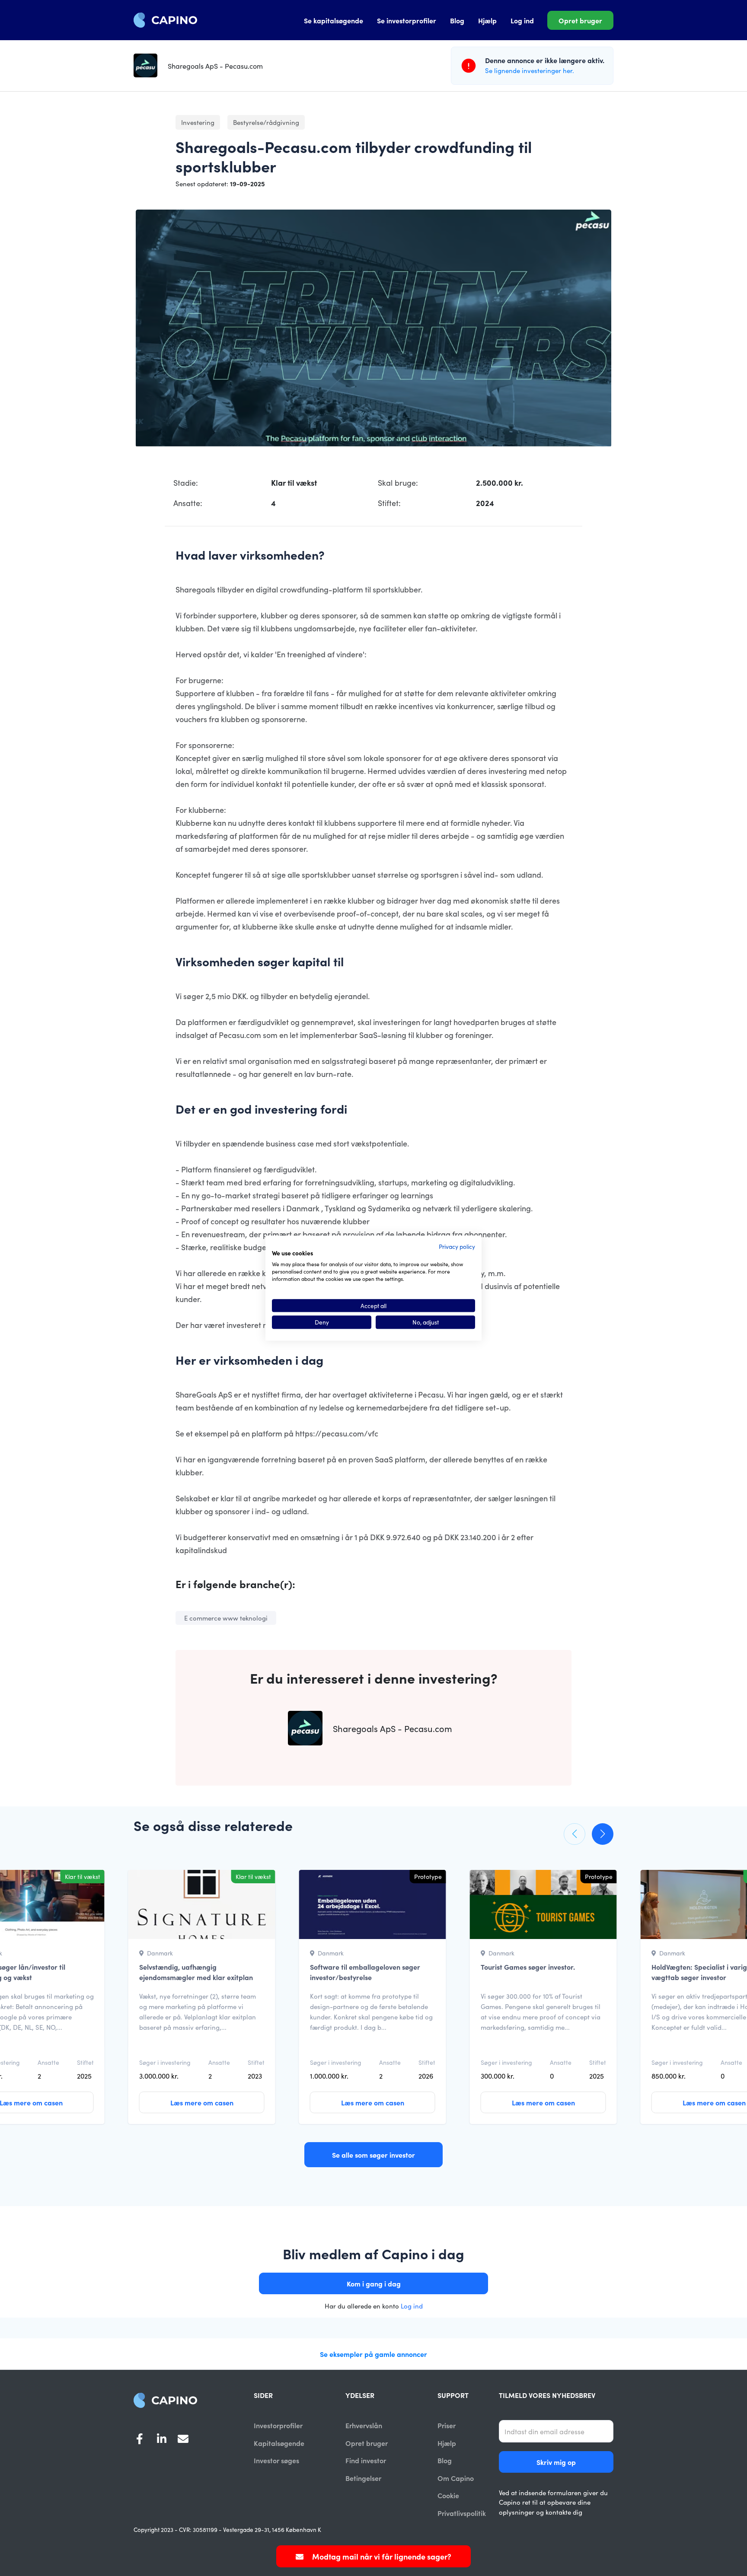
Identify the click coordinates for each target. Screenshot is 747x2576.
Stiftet (85, 2062)
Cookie (448, 2495)
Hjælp (487, 20)
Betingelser (363, 2478)
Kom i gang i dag (374, 2283)
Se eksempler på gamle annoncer (373, 2354)
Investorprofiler (278, 2425)
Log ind (522, 20)
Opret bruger (580, 20)
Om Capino (456, 2478)
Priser (447, 2425)
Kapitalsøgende (279, 2443)
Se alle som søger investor (373, 2155)
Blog (457, 20)
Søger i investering (165, 2062)
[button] (575, 1834)
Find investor (366, 2460)
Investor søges (276, 2460)
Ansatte (48, 2062)
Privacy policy (457, 1246)
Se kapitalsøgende (334, 20)
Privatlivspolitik (462, 2513)
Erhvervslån (364, 2425)
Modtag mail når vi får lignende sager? (381, 2556)
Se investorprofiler (407, 20)
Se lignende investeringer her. (530, 70)
